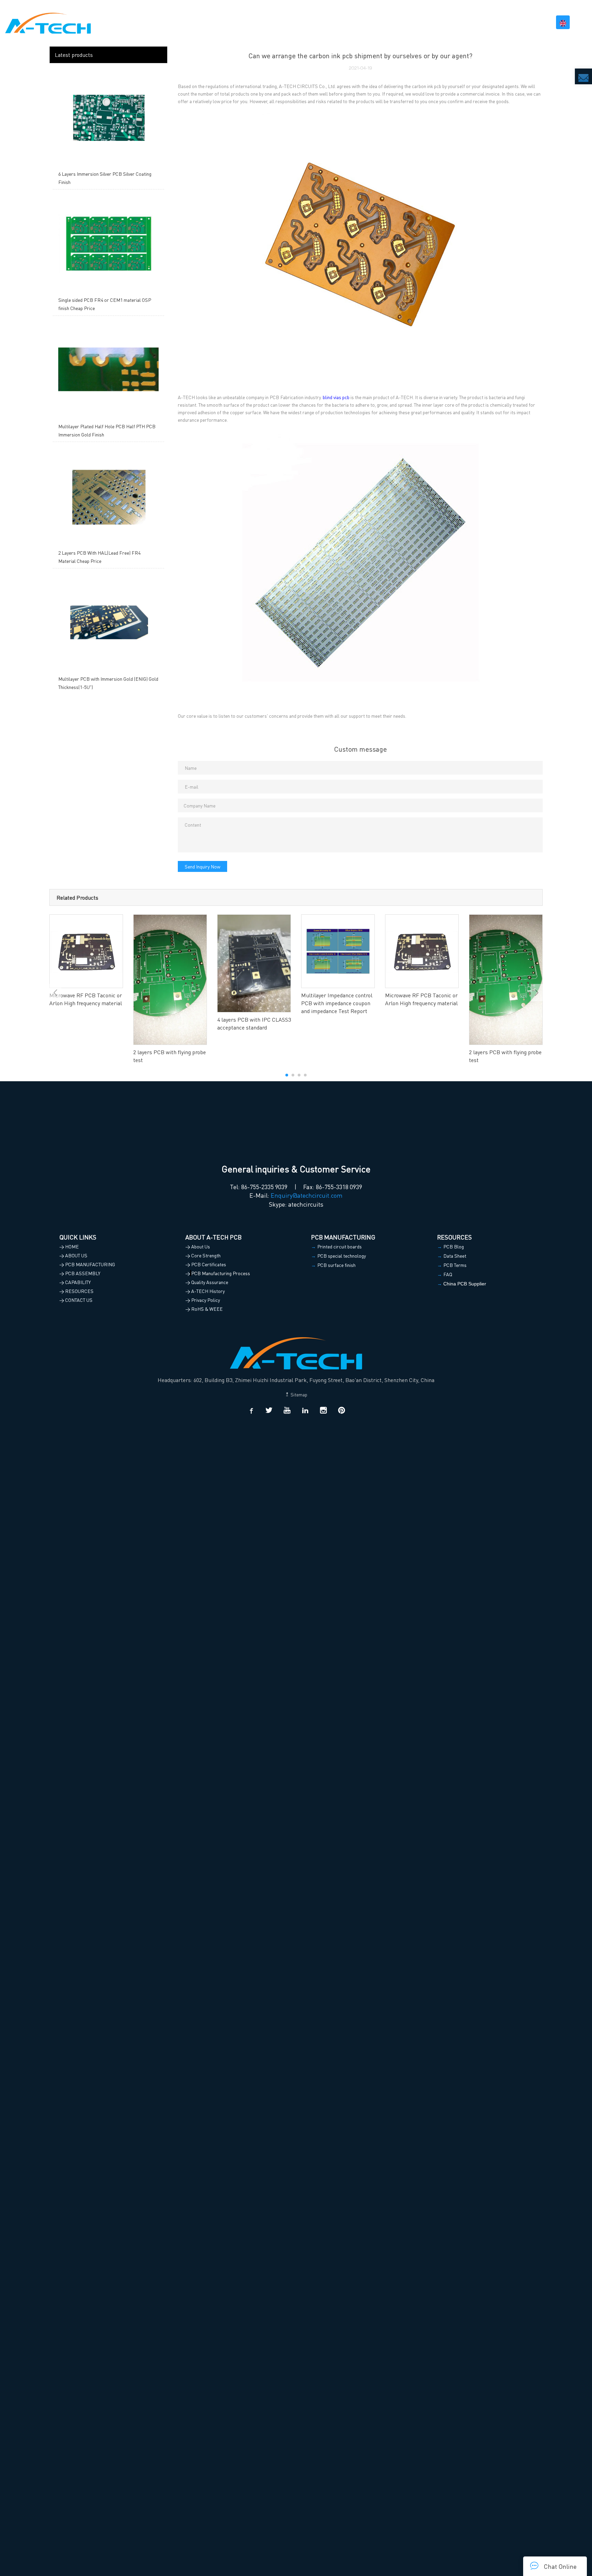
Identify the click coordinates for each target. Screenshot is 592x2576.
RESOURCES (484, 22)
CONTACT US (527, 22)
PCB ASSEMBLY (395, 22)
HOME (257, 22)
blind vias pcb (336, 397)
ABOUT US (286, 22)
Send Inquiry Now (202, 866)
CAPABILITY (441, 22)
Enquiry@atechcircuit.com (307, 1195)
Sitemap (298, 1394)
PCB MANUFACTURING (337, 22)
